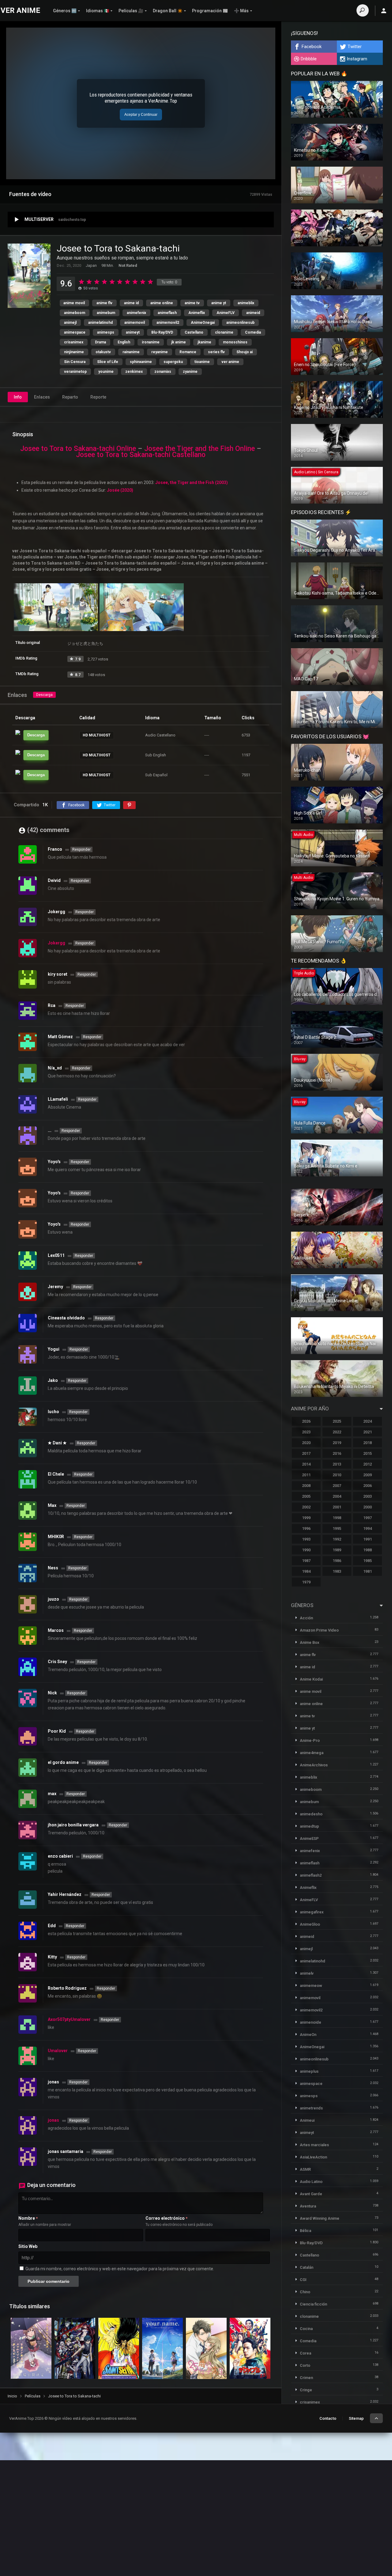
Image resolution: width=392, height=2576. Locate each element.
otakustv (103, 352)
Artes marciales (314, 2145)
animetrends (311, 2108)
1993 (306, 1539)
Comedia (253, 332)
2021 (367, 1432)
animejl (70, 323)
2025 (337, 1421)
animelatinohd (100, 323)
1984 (306, 1571)
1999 (306, 1518)
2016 (337, 1453)
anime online (162, 303)
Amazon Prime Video (319, 1630)
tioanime (202, 362)
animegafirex (312, 1912)
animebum (106, 313)
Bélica (305, 2231)
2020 (306, 1443)
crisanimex (74, 342)
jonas (53, 2120)
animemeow (311, 1986)
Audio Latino (311, 2182)
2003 (367, 1496)
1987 (306, 1561)
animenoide (311, 2022)
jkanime (204, 342)
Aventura (308, 2206)
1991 (367, 1539)
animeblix (246, 303)
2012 (367, 1464)
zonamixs (163, 372)
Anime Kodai (311, 1679)
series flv (216, 352)
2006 (367, 1486)
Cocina (306, 2329)
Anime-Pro (310, 1740)
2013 (337, 1464)
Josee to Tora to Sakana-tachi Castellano (141, 455)
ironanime (151, 342)
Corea (305, 2353)
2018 (367, 1443)
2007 (337, 1486)
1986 (337, 1561)
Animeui (307, 2120)
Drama (100, 342)
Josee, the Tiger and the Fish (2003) (192, 482)
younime (106, 372)
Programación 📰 (210, 11)
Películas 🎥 (131, 11)
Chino (305, 2292)
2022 (337, 1432)
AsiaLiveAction (313, 2157)
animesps (106, 332)
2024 (367, 1421)
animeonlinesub (240, 323)
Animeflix (197, 313)
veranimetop (75, 372)
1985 (367, 1561)
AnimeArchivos (314, 1765)
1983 (337, 1571)
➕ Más (241, 11)
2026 (306, 1421)
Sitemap (356, 2418)
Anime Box (310, 1642)
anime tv (192, 303)
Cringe (306, 2390)
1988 (367, 1550)
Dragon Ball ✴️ (168, 11)
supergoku (173, 362)
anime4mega (312, 1753)
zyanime (190, 372)
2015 (367, 1453)
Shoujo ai (245, 352)
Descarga (44, 695)
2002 (306, 1507)
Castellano (194, 332)
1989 (337, 1550)
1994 (367, 1528)
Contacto (328, 2418)
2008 (306, 1486)
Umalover (58, 2051)
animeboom (75, 313)
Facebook (312, 47)
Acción (306, 1618)
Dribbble (309, 59)
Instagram (357, 59)
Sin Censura (75, 362)
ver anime (230, 362)
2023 (306, 1432)
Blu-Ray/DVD (162, 332)
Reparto (70, 397)
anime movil (74, 303)
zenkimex (134, 372)
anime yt (219, 303)
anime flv (104, 303)
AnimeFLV (226, 313)
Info (18, 397)
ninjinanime (74, 352)
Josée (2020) (120, 490)
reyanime (160, 352)
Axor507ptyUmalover (69, 2019)
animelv (307, 1973)
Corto (305, 2365)
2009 (367, 1475)
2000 (367, 1507)
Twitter (355, 47)
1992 (337, 1539)
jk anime (179, 342)
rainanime (131, 352)
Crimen (306, 2378)
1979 (306, 1582)
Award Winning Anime (320, 2218)
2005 (306, 1496)
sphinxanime (141, 362)
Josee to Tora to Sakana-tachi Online (78, 449)
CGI (303, 2280)
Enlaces (42, 397)
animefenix (136, 313)
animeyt (133, 332)
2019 (337, 1443)
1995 (337, 1528)
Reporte (98, 397)
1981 (367, 1571)
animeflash (167, 313)
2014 (306, 1464)
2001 (337, 1507)
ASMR (305, 2169)
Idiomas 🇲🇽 (98, 11)
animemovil (135, 323)
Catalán (307, 2267)
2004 (337, 1496)
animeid (253, 313)
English (124, 342)
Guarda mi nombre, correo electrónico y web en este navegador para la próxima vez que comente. (120, 2269)
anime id (131, 303)
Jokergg (57, 943)
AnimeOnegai (203, 323)
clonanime (224, 332)
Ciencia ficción (313, 2304)
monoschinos (235, 342)
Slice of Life (108, 362)
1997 (367, 1518)
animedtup (309, 1826)
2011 (306, 1475)
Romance (188, 352)
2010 (337, 1475)
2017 (306, 1453)
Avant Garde (311, 2194)
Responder (81, 849)
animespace (75, 332)
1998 (337, 1518)
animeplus (309, 2071)
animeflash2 (311, 1875)
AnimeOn (308, 2035)
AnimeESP (309, 1838)
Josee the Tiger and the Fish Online (200, 449)
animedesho (311, 1814)
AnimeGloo (310, 1924)
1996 (306, 1528)
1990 (306, 1550)
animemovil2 (168, 323)
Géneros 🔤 (65, 11)
